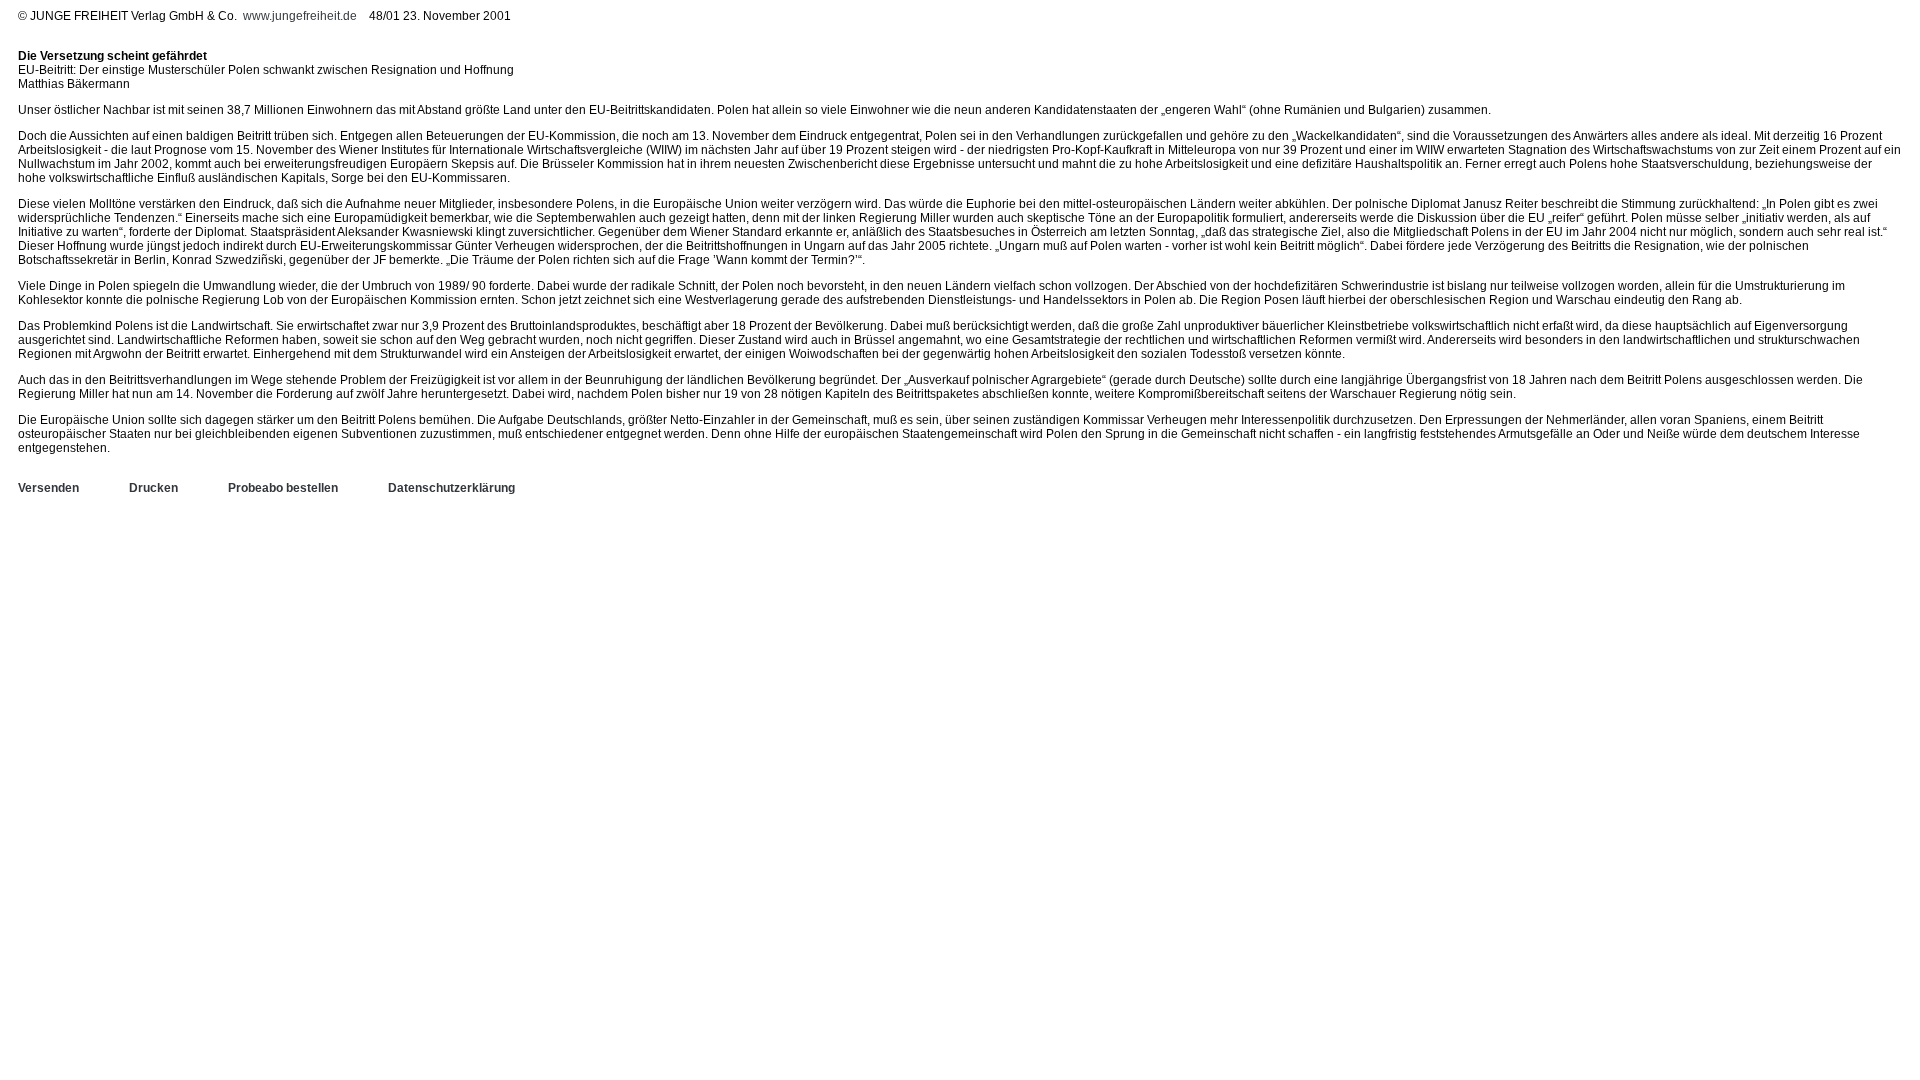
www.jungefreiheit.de (300, 16)
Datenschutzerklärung (451, 488)
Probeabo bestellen (283, 488)
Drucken (153, 488)
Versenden (48, 488)
